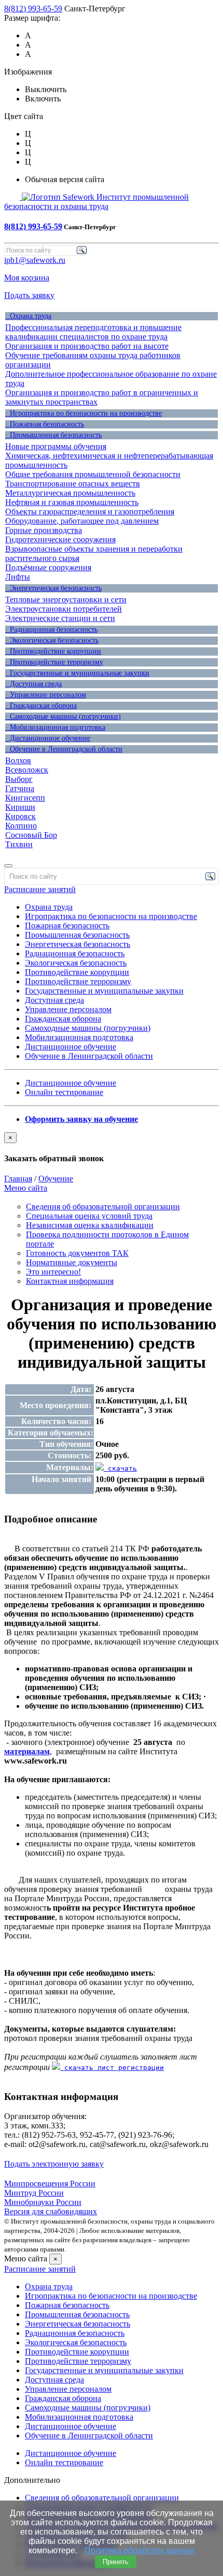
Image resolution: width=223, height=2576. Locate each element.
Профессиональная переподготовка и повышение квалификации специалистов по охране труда (93, 332)
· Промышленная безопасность (53, 435)
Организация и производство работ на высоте (87, 346)
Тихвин (19, 844)
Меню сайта (26, 1188)
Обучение (56, 1179)
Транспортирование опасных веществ (73, 484)
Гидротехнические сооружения (60, 539)
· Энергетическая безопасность (53, 588)
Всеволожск (27, 770)
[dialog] (112, 1148)
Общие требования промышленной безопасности (93, 474)
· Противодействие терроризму (54, 662)
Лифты (18, 577)
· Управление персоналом (46, 695)
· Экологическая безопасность (52, 640)
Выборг (19, 779)
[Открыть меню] (8, 866)
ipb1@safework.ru (35, 260)
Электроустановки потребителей (64, 609)
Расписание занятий (40, 889)
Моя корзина (27, 278)
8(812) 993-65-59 (33, 9)
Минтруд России (34, 2193)
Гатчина (20, 788)
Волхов (18, 760)
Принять (116, 2562)
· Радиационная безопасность (51, 630)
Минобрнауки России (43, 2202)
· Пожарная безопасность (45, 424)
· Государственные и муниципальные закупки (77, 673)
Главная (18, 1179)
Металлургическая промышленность (70, 493)
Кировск (20, 816)
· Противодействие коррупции (53, 651)
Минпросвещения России (50, 2183)
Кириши (20, 807)
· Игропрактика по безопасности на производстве (83, 413)
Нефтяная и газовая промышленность (72, 502)
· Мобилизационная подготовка (55, 727)
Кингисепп (25, 798)
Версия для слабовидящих (51, 2211)
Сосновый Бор (31, 835)
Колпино (21, 826)
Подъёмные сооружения (48, 567)
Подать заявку (29, 295)
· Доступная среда (33, 684)
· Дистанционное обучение (48, 738)
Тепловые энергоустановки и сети (66, 599)
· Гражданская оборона (41, 706)
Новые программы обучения (56, 446)
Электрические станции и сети (60, 618)
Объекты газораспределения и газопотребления (90, 512)
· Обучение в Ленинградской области (64, 749)
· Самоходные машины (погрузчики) (63, 716)
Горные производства (44, 530)
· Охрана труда (28, 316)
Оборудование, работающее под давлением (82, 521)
